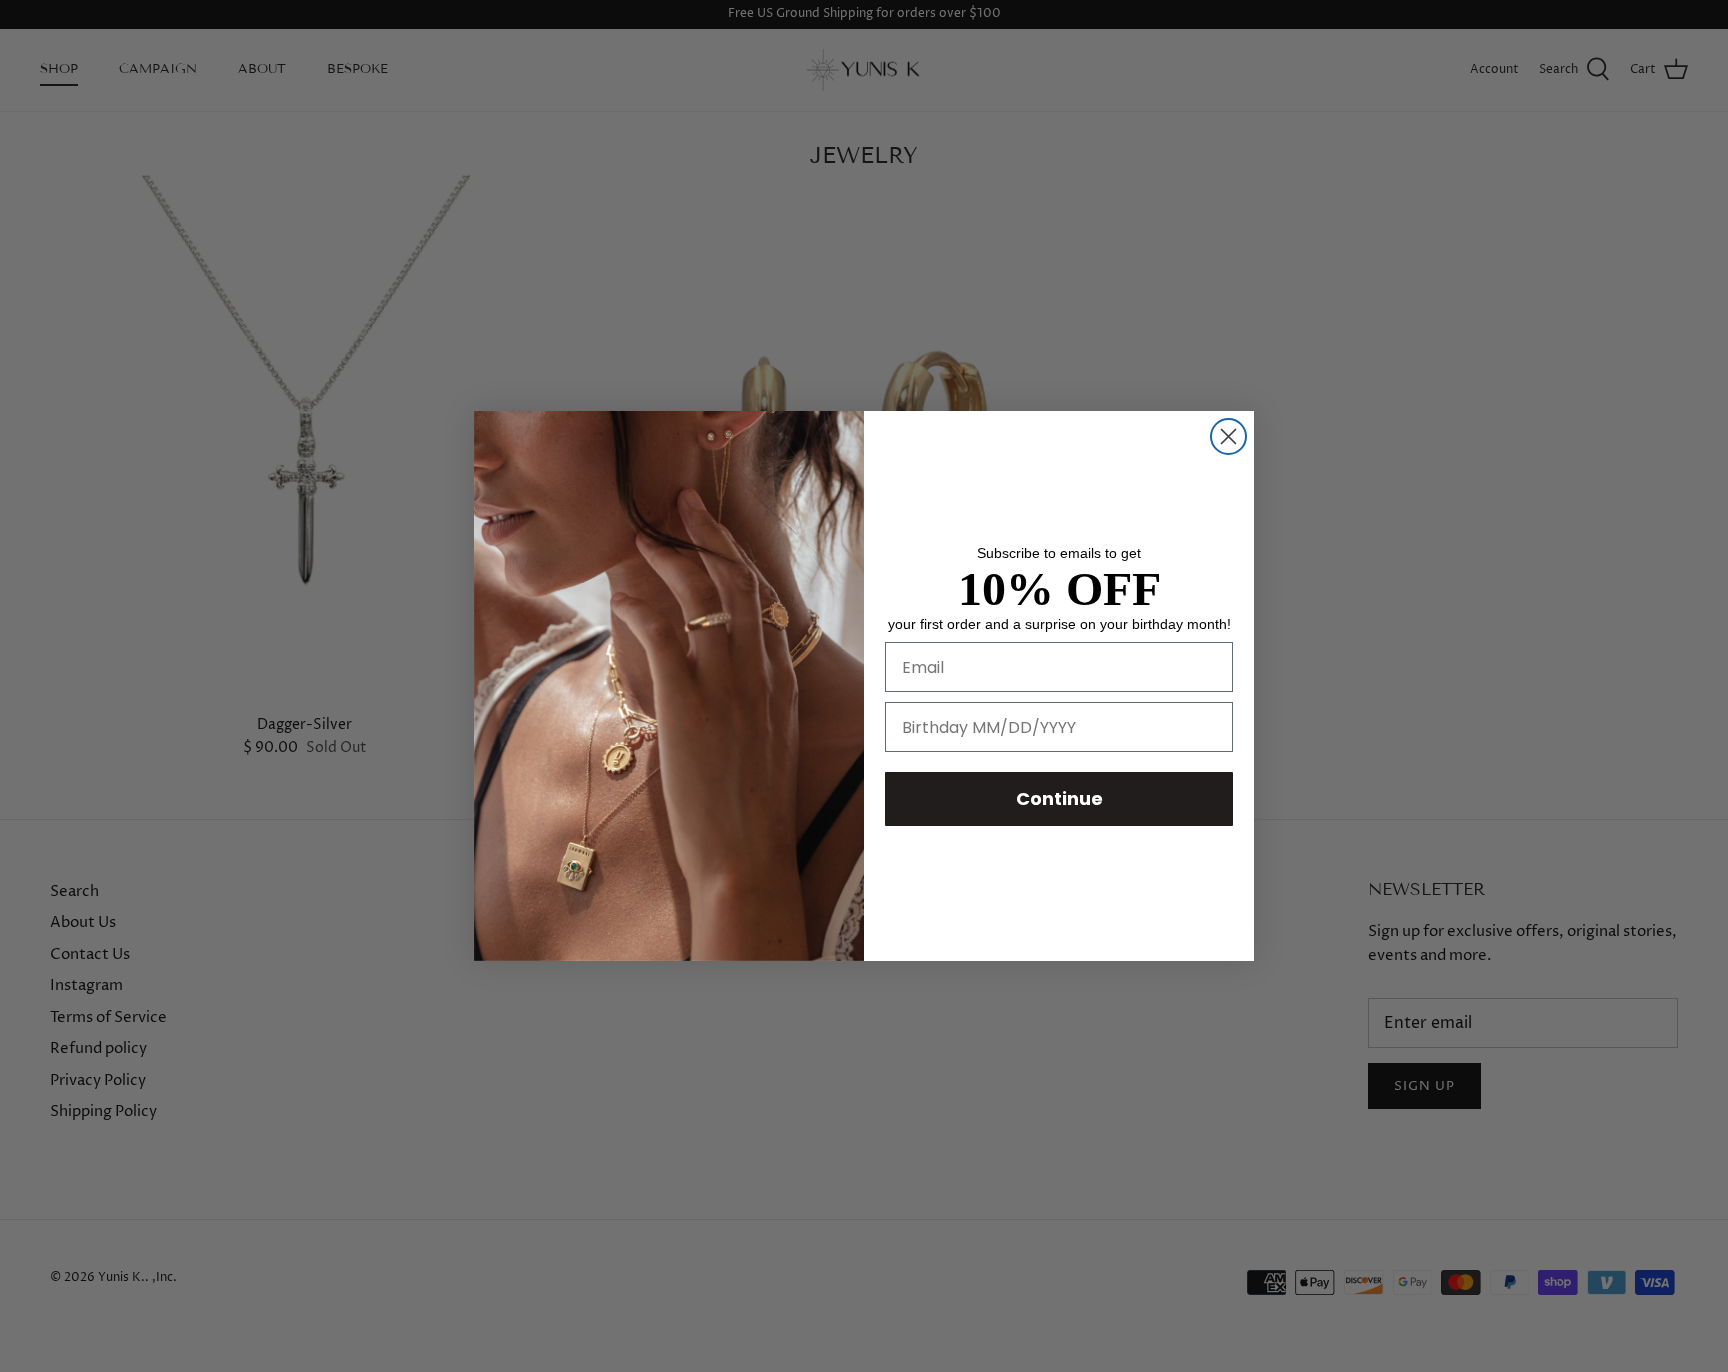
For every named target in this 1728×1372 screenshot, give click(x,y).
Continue (1059, 798)
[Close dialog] (1228, 436)
